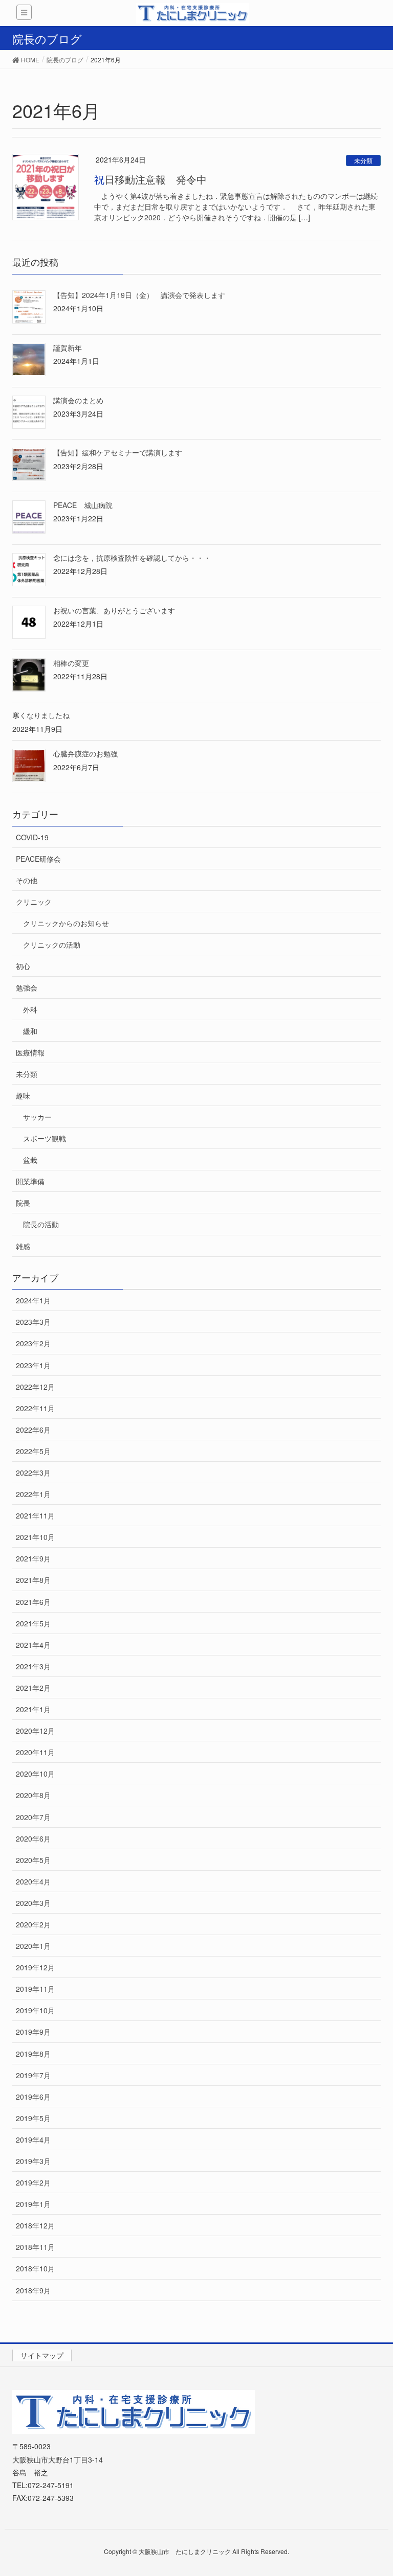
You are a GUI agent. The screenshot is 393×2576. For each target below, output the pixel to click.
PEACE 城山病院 (83, 505)
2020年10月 (35, 1774)
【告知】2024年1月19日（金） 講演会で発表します (139, 295)
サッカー (37, 1117)
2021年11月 (35, 1515)
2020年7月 (33, 1817)
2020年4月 (33, 1881)
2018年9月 (33, 2290)
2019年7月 (33, 2075)
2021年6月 (33, 1602)
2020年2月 (33, 1924)
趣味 (23, 1095)
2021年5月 (33, 1623)
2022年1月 (33, 1494)
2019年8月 (33, 2054)
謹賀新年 (68, 348)
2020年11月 (35, 1752)
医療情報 (30, 1052)
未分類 (363, 160)
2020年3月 (33, 1903)
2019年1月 (33, 2204)
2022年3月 (33, 1473)
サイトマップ (42, 2355)
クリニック (34, 902)
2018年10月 (35, 2268)
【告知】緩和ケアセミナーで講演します (118, 452)
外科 (30, 1009)
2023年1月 (33, 1365)
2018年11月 (35, 2247)
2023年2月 (33, 1343)
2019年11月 (35, 1989)
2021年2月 (33, 1688)
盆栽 (30, 1160)
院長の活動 (41, 1224)
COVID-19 (32, 837)
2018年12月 (35, 2225)
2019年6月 (33, 2097)
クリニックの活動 (52, 945)
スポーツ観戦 (45, 1138)
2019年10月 (35, 2010)
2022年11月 (35, 1408)
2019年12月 (35, 1967)
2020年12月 (35, 1731)
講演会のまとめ (78, 400)
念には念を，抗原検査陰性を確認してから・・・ (132, 558)
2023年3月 (33, 1322)
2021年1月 (33, 1709)
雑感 (23, 1246)
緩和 (30, 1031)
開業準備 (30, 1181)
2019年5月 (33, 2118)
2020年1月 (33, 1946)
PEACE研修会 (38, 859)
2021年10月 (35, 1537)
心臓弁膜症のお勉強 (85, 753)
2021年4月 (33, 1645)
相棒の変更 (71, 663)
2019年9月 (33, 2032)
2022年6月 (33, 1430)
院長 (23, 1203)
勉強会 (27, 987)
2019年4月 (33, 2140)
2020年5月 (33, 1860)
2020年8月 (33, 1795)
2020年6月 (33, 1838)
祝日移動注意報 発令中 (150, 179)
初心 (23, 966)
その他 (27, 880)
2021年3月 (33, 1666)
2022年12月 (35, 1387)
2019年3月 (33, 2161)
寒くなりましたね (41, 715)
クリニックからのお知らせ (66, 923)
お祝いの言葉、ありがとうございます (114, 610)
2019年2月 (33, 2182)
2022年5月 (33, 1451)
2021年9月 (33, 1558)
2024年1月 (33, 1300)
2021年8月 (33, 1580)
